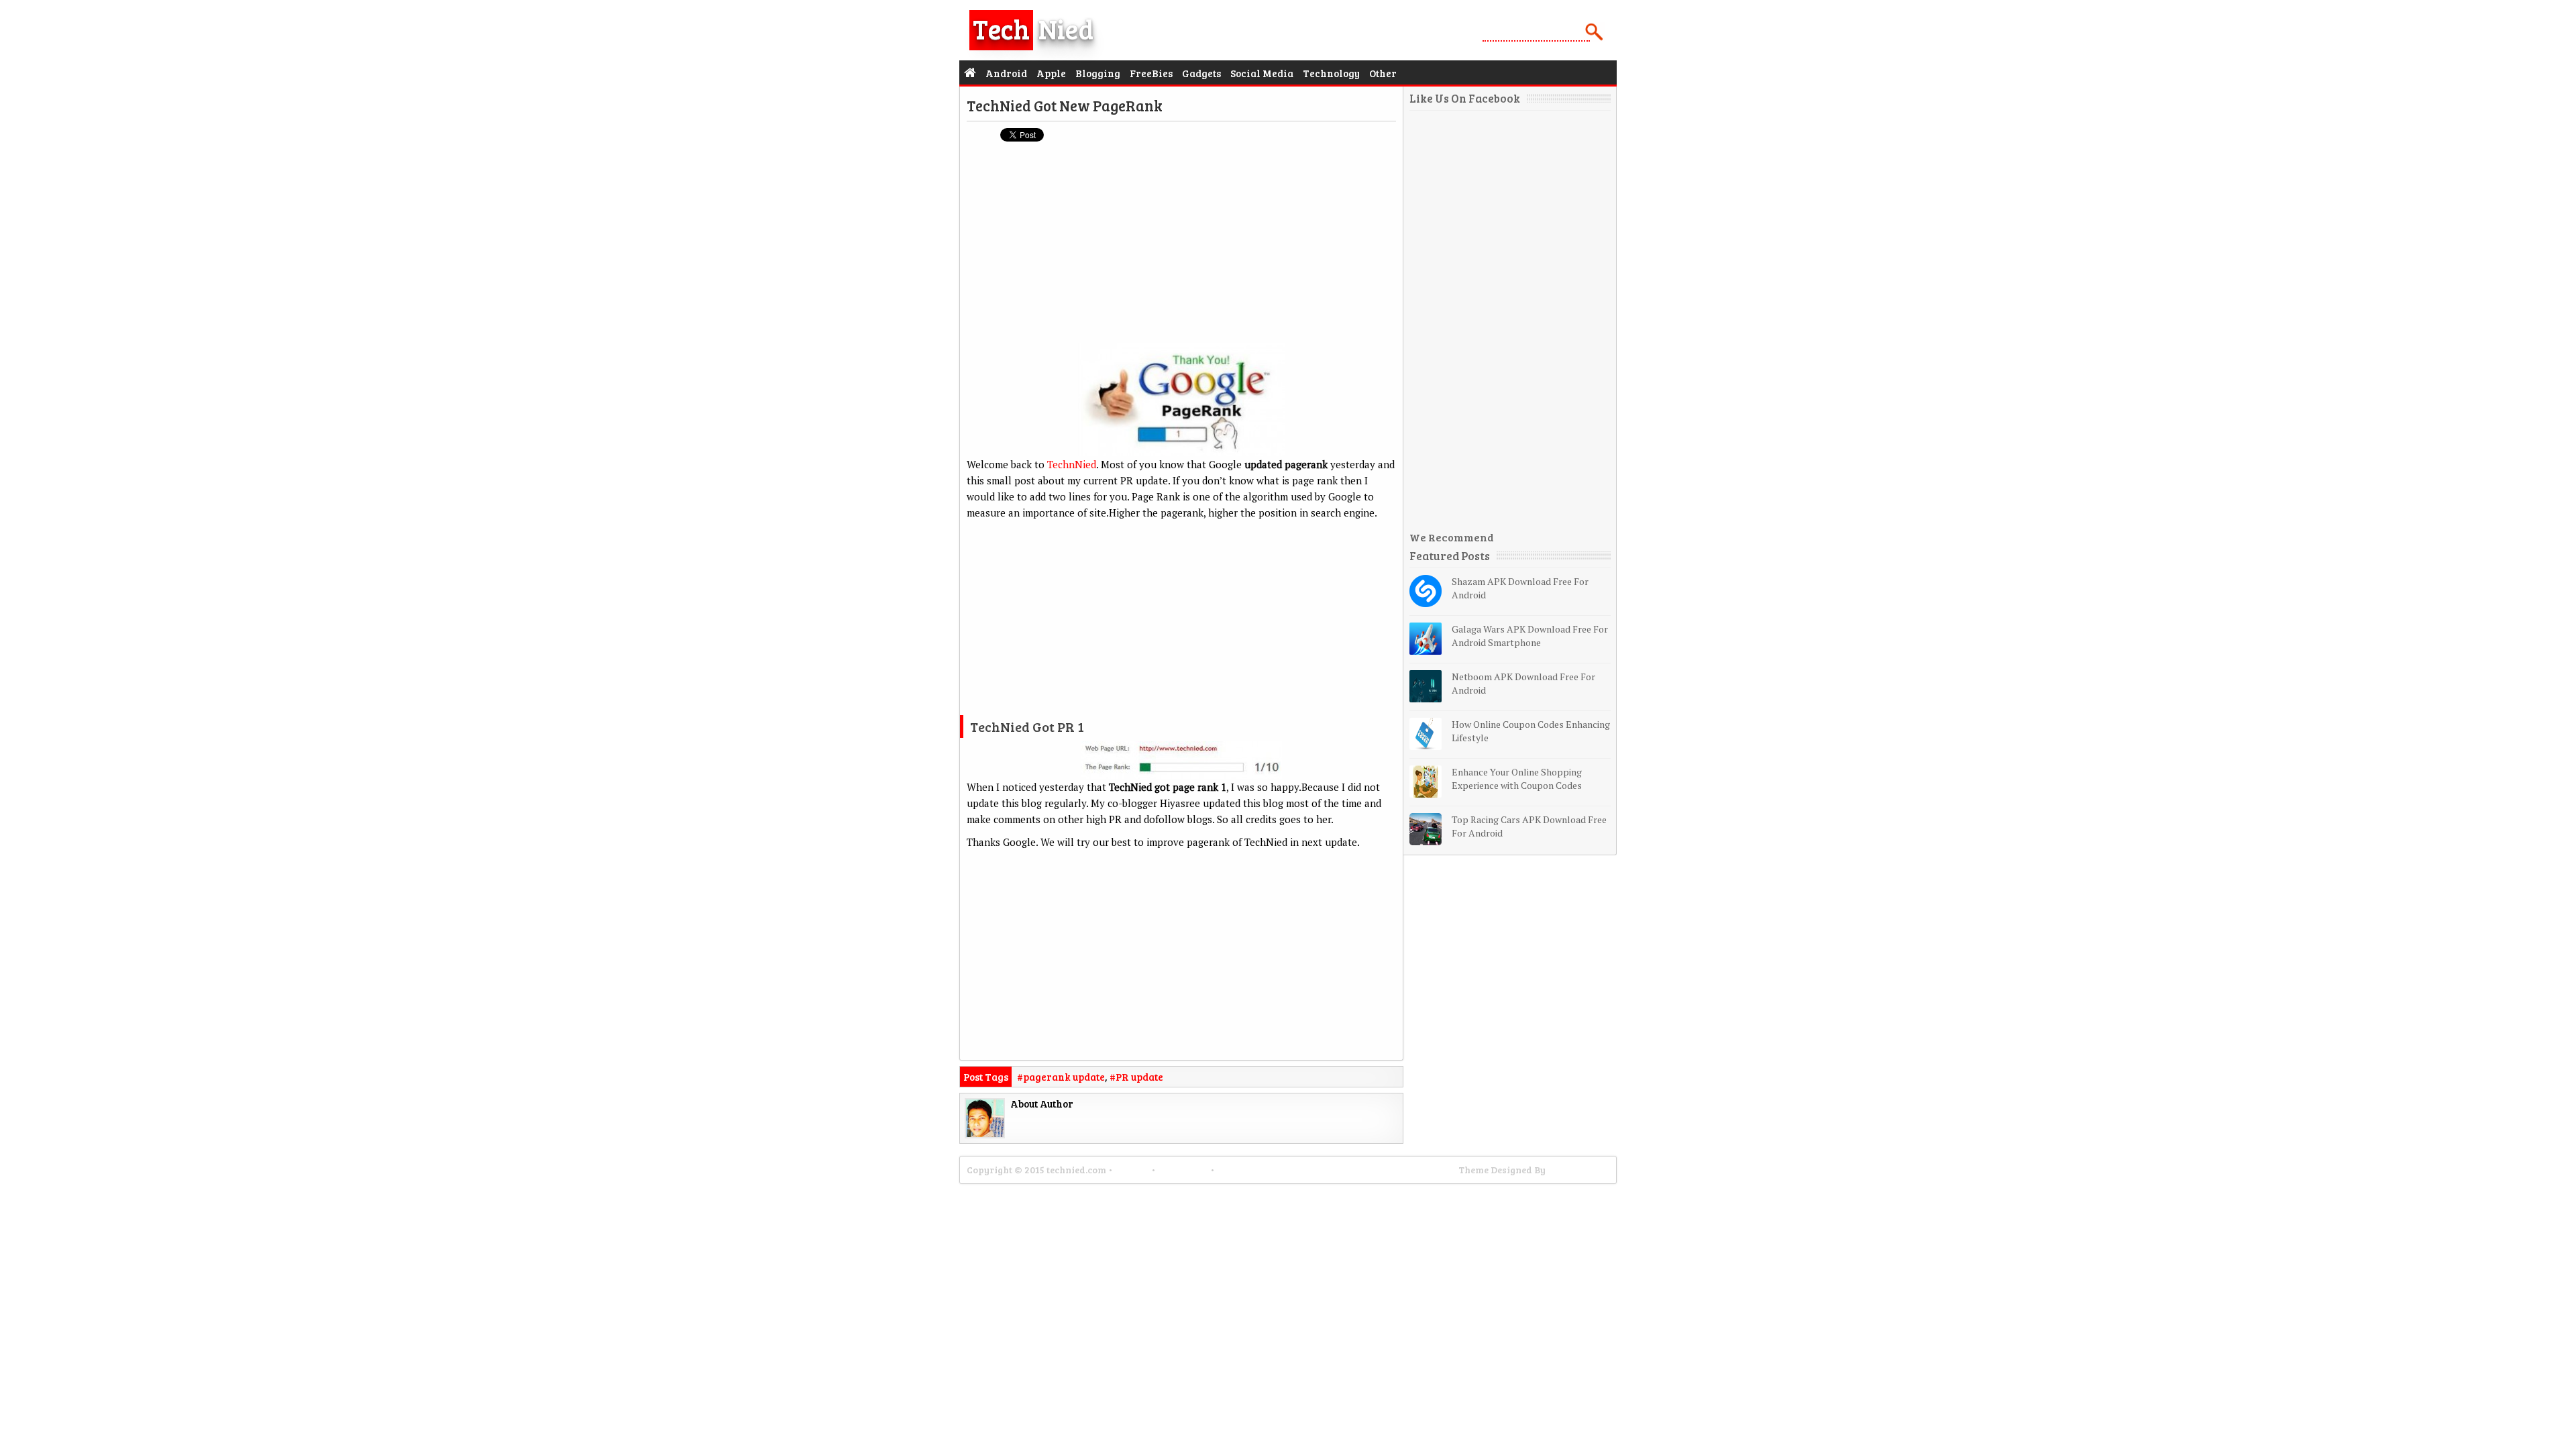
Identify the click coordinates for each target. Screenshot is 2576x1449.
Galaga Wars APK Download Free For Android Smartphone (1530, 636)
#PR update (1136, 1077)
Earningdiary (1578, 1170)
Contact (1132, 1170)
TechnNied (1072, 464)
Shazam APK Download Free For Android (1520, 588)
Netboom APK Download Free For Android (1523, 683)
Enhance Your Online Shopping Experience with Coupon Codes (1517, 779)
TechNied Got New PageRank (1065, 105)
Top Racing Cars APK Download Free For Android (1529, 826)
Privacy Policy (1250, 1170)
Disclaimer (1183, 1170)
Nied (1033, 28)
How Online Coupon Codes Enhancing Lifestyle (1531, 731)
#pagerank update (1061, 1077)
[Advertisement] (1181, 249)
